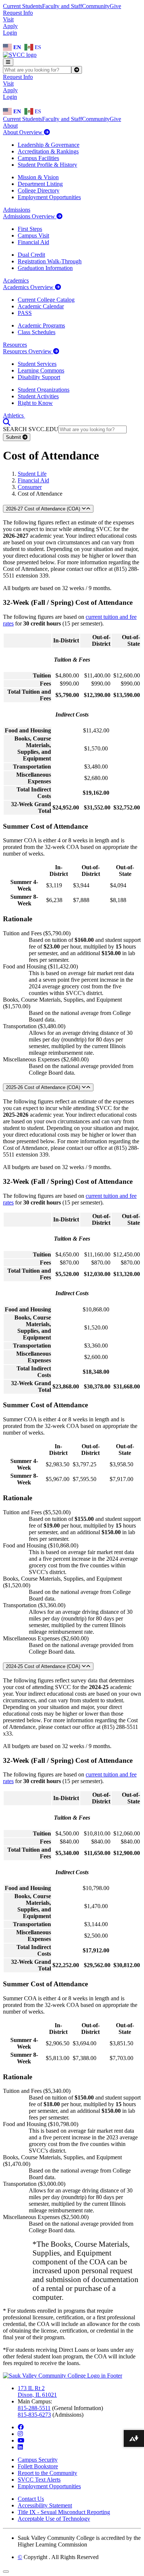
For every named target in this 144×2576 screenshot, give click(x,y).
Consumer (30, 487)
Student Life (32, 474)
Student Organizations (44, 390)
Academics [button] (16, 280)
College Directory (39, 190)
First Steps (30, 229)
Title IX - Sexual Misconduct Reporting (64, 2512)
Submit (14, 437)
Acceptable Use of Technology (54, 2519)
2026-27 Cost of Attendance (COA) (44, 509)
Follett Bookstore (38, 2466)
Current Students (23, 6)
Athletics (14, 415)
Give (115, 6)
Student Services (37, 364)
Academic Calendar (41, 306)
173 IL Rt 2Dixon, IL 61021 (37, 2391)
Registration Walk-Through (50, 261)
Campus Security (38, 2460)
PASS (25, 313)
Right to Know (35, 403)
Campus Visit (33, 235)
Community (96, 6)
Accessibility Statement (45, 2505)
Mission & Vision (38, 177)
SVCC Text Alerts (39, 2480)
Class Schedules (37, 332)
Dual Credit (31, 255)
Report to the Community (47, 2473)
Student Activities (38, 396)
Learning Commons (41, 370)
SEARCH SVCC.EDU (31, 429)
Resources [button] (15, 345)
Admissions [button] (17, 210)
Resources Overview (28, 351)
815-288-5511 (34, 2408)
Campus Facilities (38, 158)
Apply (10, 26)
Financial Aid (33, 242)
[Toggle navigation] (8, 62)
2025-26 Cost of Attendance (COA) (44, 1087)
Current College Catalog (46, 300)
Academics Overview (29, 287)
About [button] (10, 126)
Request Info (18, 13)
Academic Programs (41, 325)
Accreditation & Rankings (48, 151)
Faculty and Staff (62, 6)
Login (10, 33)
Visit (8, 19)
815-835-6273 (34, 2415)
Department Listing (40, 184)
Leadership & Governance (49, 145)
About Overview (23, 132)
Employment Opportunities (49, 197)
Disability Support (39, 377)
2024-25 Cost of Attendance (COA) (44, 1666)
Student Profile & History (47, 165)
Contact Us (31, 2499)
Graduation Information (45, 268)
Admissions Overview (30, 216)
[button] (7, 422)
